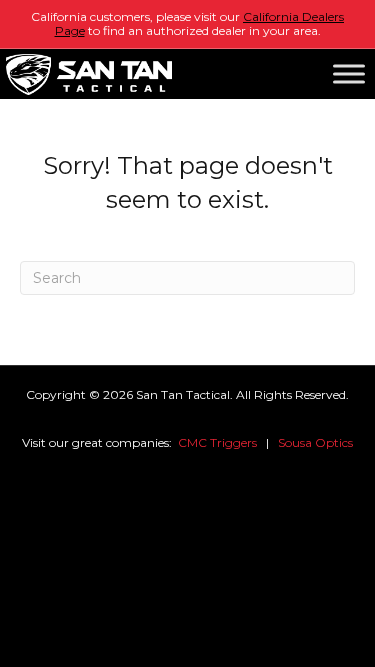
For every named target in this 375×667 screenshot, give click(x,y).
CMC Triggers (217, 442)
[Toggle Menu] (349, 74)
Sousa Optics (315, 442)
